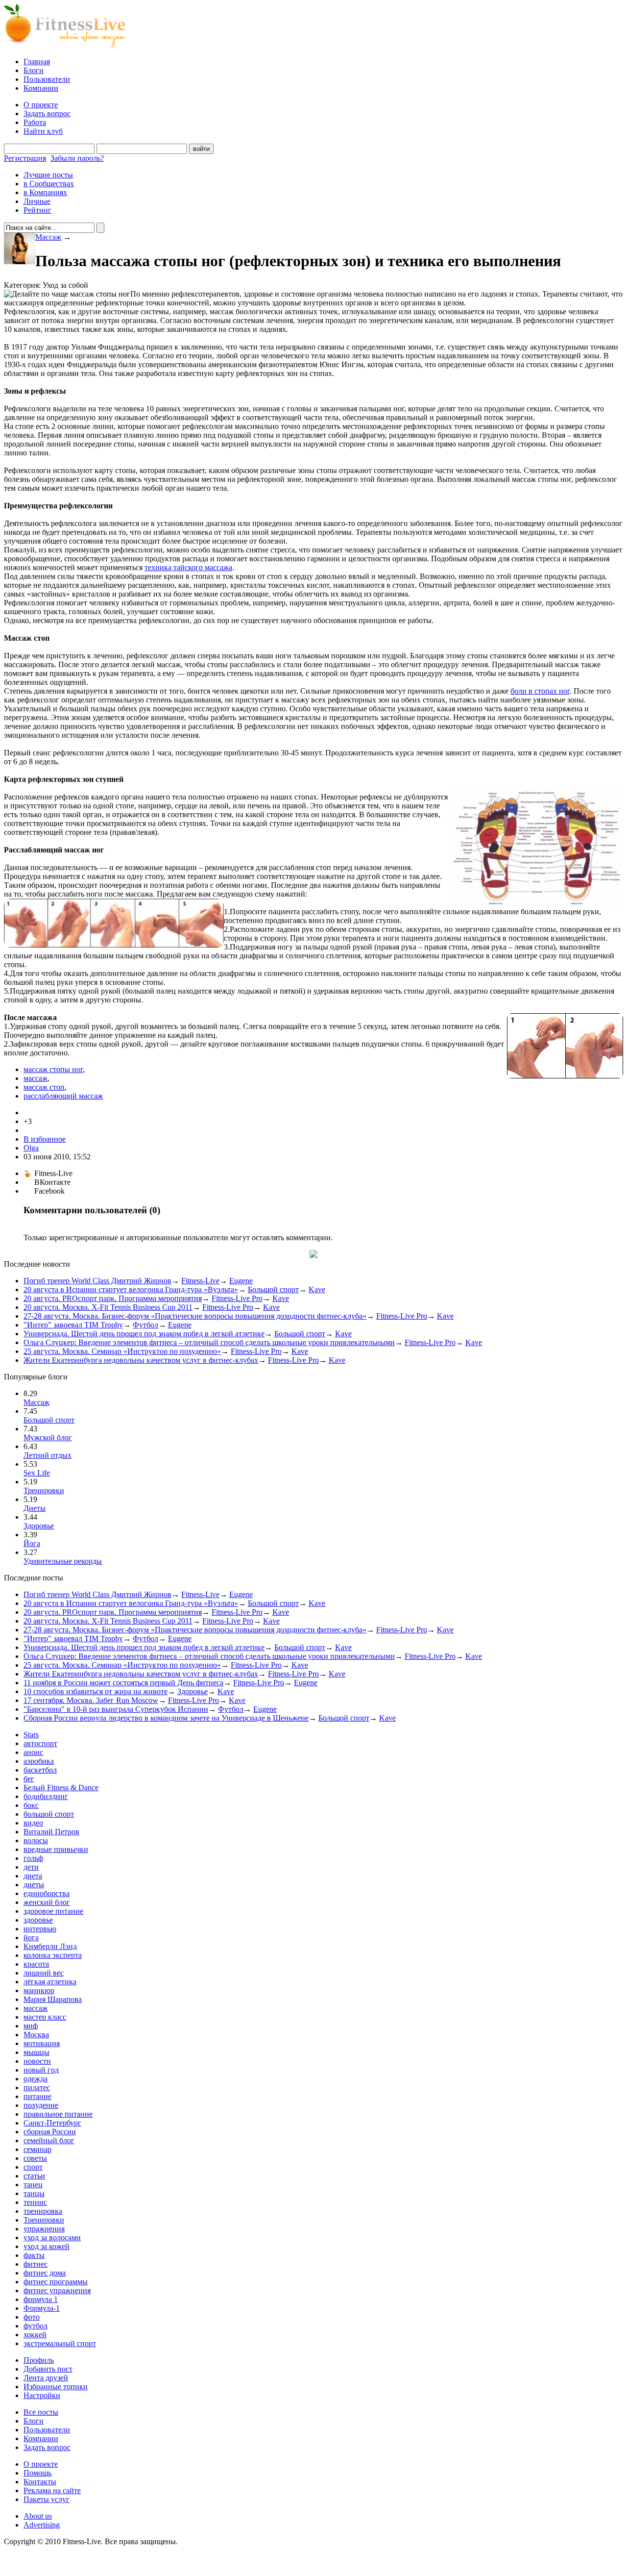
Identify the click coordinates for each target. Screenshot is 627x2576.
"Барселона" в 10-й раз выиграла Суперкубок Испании (116, 1709)
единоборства (47, 1893)
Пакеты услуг (47, 2499)
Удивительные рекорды (63, 1561)
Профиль (39, 2360)
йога (31, 1938)
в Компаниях (45, 192)
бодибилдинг (46, 1796)
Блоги (34, 70)
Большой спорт (273, 1289)
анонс (33, 1752)
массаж (36, 1078)
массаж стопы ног (53, 1069)
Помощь (37, 2473)
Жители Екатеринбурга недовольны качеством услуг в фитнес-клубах (141, 1360)
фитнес (36, 2264)
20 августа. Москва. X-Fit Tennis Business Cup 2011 (108, 1307)
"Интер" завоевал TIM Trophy (73, 1325)
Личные (37, 201)
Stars (31, 1735)
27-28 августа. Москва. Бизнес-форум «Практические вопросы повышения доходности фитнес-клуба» (195, 1316)
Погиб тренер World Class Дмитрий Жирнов (97, 1281)
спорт (33, 2167)
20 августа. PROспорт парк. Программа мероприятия (113, 1298)
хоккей (35, 2335)
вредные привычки (56, 1849)
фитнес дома (45, 2273)
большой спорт (49, 1814)
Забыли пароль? (77, 158)
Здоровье (39, 1526)
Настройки (42, 2395)
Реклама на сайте (52, 2490)
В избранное (45, 1139)
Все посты (41, 2412)
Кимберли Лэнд (50, 1946)
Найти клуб (43, 131)
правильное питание (58, 2114)
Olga (31, 1148)
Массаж (48, 237)
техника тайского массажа (188, 567)
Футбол (145, 1325)
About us (38, 2516)
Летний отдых (48, 1455)
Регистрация (25, 158)
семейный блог (49, 2140)
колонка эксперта (53, 1955)
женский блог (47, 1902)
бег (29, 1779)
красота (36, 1964)
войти (201, 149)
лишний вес (44, 1973)
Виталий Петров (51, 1832)
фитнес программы (56, 2282)
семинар (37, 2149)
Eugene (241, 1281)
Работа (35, 122)
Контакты (40, 2482)
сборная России (50, 2132)
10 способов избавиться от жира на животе (96, 1691)
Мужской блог (48, 1438)
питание (37, 2096)
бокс (31, 1805)
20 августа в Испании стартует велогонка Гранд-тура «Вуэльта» (131, 1289)
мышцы (36, 2052)
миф (31, 2026)
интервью (40, 1929)
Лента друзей (46, 2378)
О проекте (41, 105)
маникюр (39, 1990)
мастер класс (45, 2017)
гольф (33, 1858)
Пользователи (47, 79)
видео (33, 1823)
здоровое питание (53, 1911)
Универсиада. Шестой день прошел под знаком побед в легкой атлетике (144, 1334)
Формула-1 (42, 2308)
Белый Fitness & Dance (61, 1788)
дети (31, 1867)
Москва (36, 2035)
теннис (35, 2202)
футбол (36, 2326)
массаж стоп (44, 1087)
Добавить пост (48, 2369)
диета (33, 1876)
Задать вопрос (47, 113)
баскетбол (40, 1770)
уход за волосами (52, 2238)
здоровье (38, 1920)
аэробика (39, 1761)
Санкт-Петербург (52, 2123)
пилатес (37, 2088)
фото (32, 2317)
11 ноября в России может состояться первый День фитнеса (123, 1683)
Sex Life (37, 1473)
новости (37, 2061)
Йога (32, 1543)
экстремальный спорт (60, 2343)
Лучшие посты (48, 175)
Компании (41, 88)
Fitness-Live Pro (237, 1298)
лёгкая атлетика (50, 1982)
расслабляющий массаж (63, 1096)
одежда (36, 2079)
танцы (34, 2193)
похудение (41, 2105)
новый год (41, 2070)
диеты (34, 1885)
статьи (34, 2176)
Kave (317, 1289)
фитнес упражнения (57, 2290)
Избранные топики (56, 2387)
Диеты (35, 1508)
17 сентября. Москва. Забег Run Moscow (91, 1700)
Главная (37, 62)
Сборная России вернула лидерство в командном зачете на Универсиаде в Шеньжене (166, 1718)
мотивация (42, 2043)
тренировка (43, 2211)
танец (33, 2185)
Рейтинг (37, 210)
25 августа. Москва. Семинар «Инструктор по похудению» (122, 1351)
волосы (36, 1840)
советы (35, 2158)
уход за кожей (47, 2246)
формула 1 (41, 2299)
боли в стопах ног (540, 691)
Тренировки (44, 1490)
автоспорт (40, 1743)
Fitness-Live (200, 1281)
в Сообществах (49, 184)
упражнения (44, 2229)
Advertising (42, 2525)
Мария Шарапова (53, 1999)
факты (34, 2255)
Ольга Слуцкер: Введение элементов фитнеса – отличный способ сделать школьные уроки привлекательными (209, 1342)
